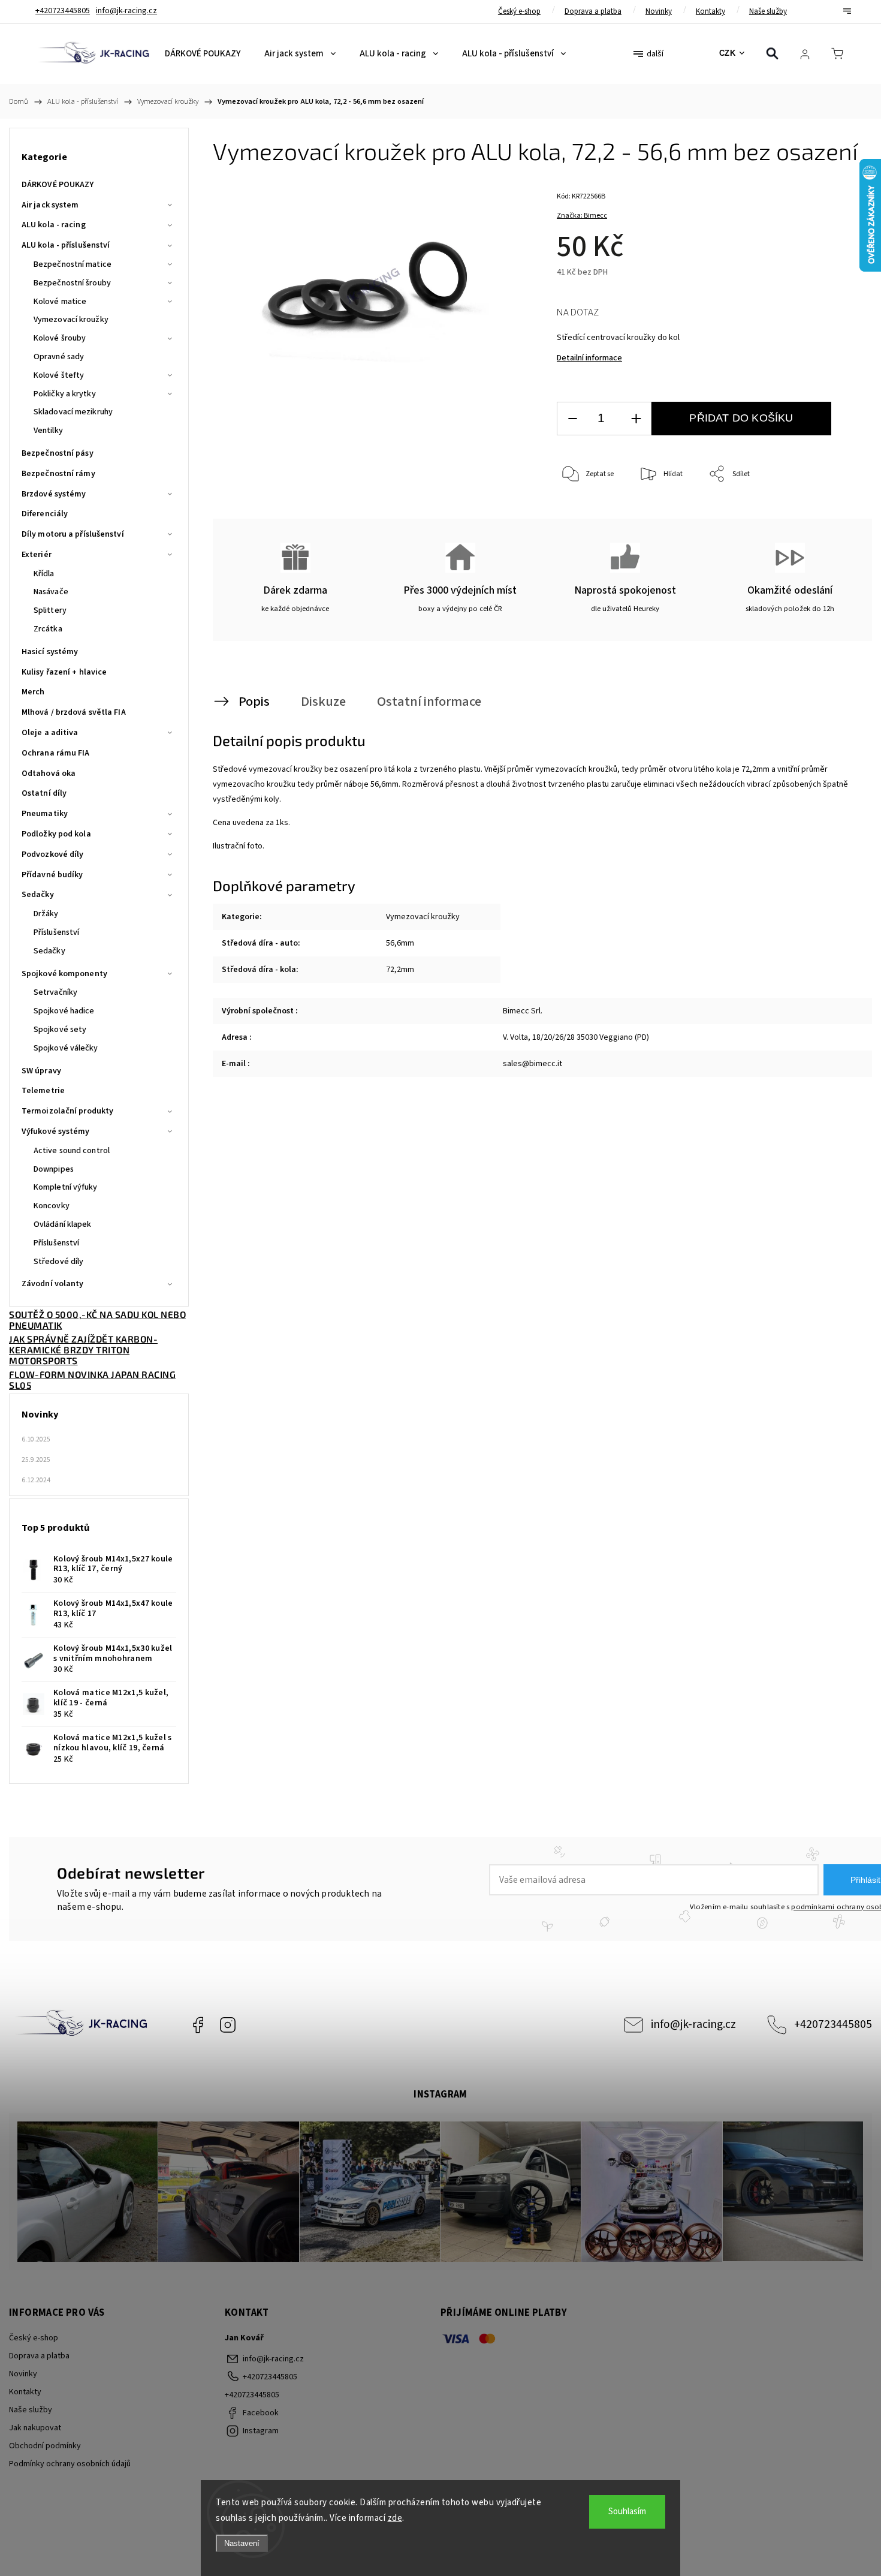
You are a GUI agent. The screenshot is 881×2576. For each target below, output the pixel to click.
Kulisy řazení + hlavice (64, 672)
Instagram (228, 2025)
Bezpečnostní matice (73, 264)
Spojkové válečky (66, 1048)
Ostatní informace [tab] (429, 702)
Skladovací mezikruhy (73, 412)
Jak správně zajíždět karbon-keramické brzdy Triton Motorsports (83, 1350)
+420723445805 (833, 2024)
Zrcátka (48, 629)
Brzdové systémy (54, 494)
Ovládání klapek (63, 1224)
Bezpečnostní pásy (58, 453)
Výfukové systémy (56, 1131)
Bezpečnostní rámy (58, 474)
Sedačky (38, 895)
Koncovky (52, 1206)
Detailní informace (589, 358)
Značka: (582, 216)
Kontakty (710, 11)
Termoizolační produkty (67, 1111)
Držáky (46, 914)
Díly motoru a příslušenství (73, 534)
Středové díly (58, 1262)
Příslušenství (56, 932)
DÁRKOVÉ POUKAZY (58, 185)
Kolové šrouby (60, 338)
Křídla (44, 574)
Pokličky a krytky (65, 394)
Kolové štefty (59, 375)
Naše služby (768, 11)
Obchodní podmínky (45, 2446)
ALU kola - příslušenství (66, 245)
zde (395, 2518)
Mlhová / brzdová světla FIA (74, 712)
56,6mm (400, 943)
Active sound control (72, 1151)
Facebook (198, 2025)
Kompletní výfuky (66, 1187)
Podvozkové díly (53, 854)
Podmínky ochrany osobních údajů (70, 2464)
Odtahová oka (49, 774)
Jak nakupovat (35, 2428)
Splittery (50, 610)
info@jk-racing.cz (693, 2024)
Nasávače (51, 592)
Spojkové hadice (64, 1011)
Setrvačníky (55, 992)
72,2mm (400, 970)
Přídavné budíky (52, 875)
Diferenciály (45, 514)
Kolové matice (60, 302)
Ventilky (48, 431)
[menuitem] (203, 54)
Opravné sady (59, 357)
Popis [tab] (254, 702)
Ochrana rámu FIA (56, 753)
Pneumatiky (45, 814)
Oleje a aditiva (50, 733)
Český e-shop (519, 11)
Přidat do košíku (741, 418)
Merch (33, 692)
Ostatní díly (44, 793)
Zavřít (832, 514)
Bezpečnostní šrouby (72, 283)
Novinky (659, 11)
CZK (728, 53)
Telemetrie (43, 1091)
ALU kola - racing (54, 225)
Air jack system (50, 205)
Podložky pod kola (56, 834)
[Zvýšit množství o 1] (636, 419)
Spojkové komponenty (64, 974)
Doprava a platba (593, 11)
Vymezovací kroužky (71, 320)
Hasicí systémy (50, 652)
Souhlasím (627, 2512)
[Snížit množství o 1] (572, 419)
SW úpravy (41, 1071)
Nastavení (242, 2543)
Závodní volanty (53, 1284)
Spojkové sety (60, 1030)
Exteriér (37, 555)
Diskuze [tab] (323, 702)
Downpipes (54, 1169)
